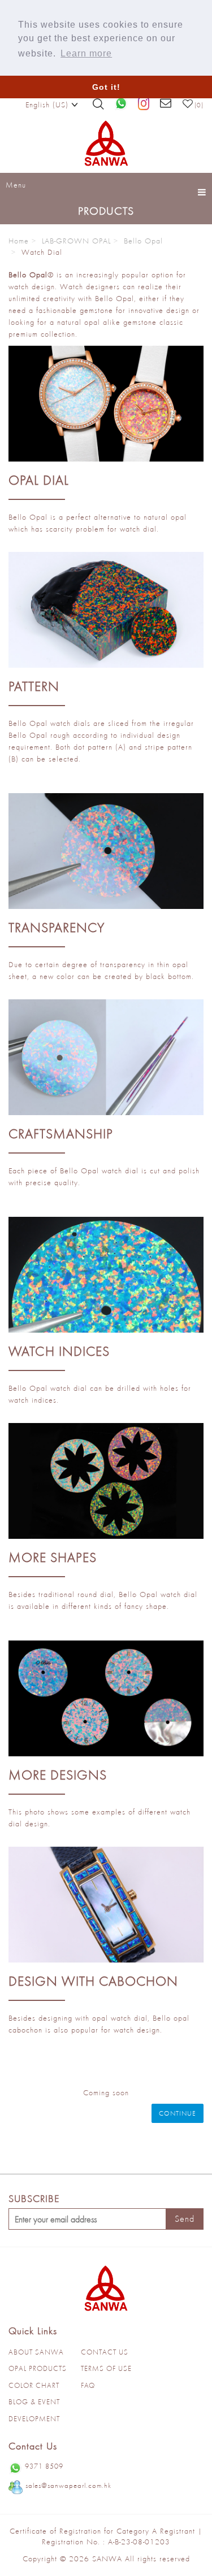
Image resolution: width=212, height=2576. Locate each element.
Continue (178, 2113)
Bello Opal (143, 241)
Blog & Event (34, 2402)
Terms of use (106, 2368)
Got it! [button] (106, 87)
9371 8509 (44, 2466)
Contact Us (105, 2352)
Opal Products (38, 2368)
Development (34, 2419)
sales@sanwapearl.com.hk (68, 2485)
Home (19, 241)
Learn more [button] (86, 53)
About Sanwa (36, 2352)
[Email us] (166, 104)
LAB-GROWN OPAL (76, 241)
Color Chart (34, 2385)
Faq (88, 2385)
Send (185, 2219)
